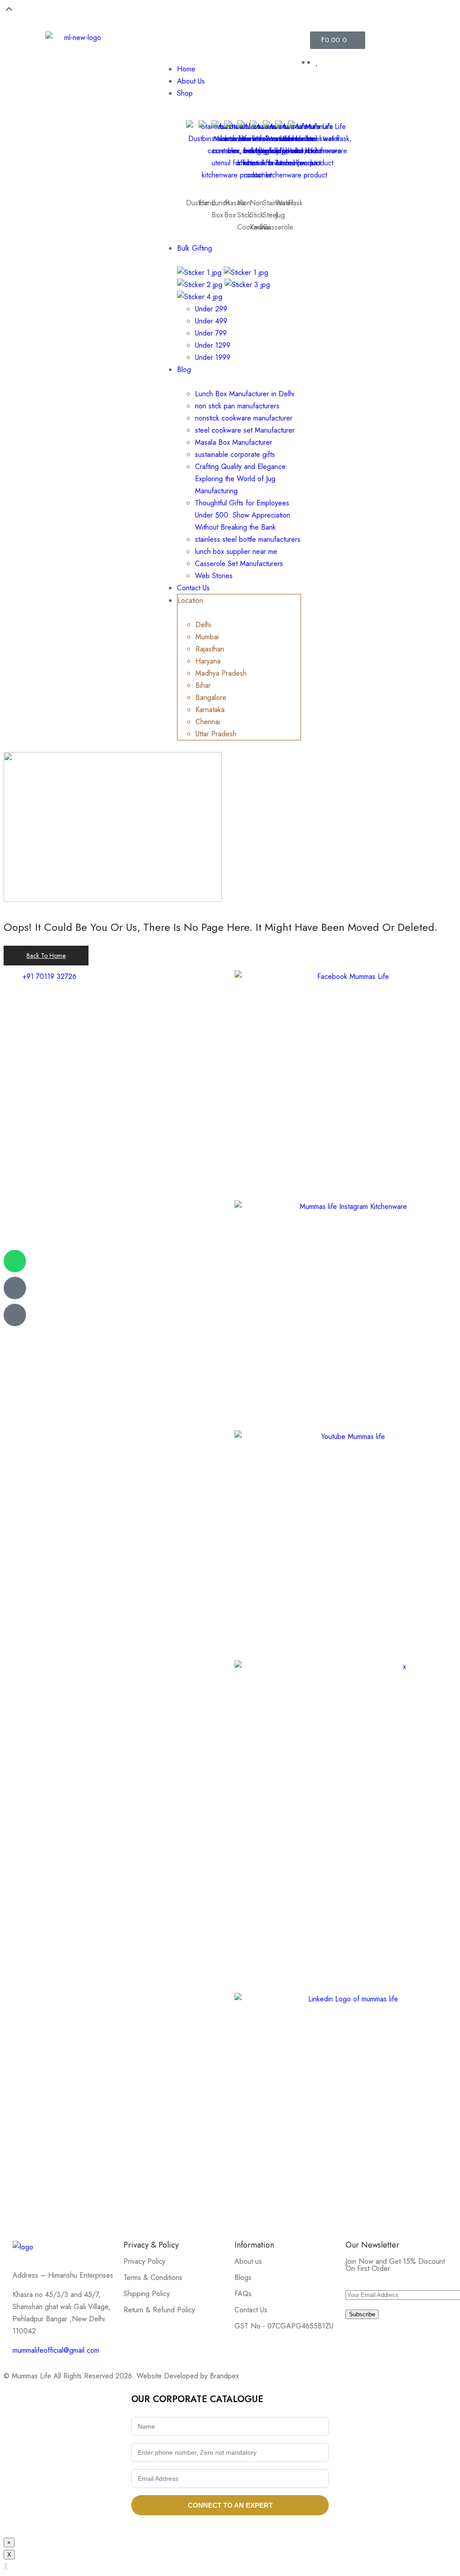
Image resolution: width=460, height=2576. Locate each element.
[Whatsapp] (15, 1261)
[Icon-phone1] (15, 1315)
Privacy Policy (144, 2261)
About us (248, 2261)
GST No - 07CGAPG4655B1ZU (284, 2326)
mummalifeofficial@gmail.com (56, 2350)
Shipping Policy (147, 2294)
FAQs (243, 2294)
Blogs (243, 2277)
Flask (295, 203)
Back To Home (46, 956)
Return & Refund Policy (159, 2310)
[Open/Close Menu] (230, 44)
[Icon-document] (15, 1288)
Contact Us (251, 2310)
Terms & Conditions (153, 2277)
